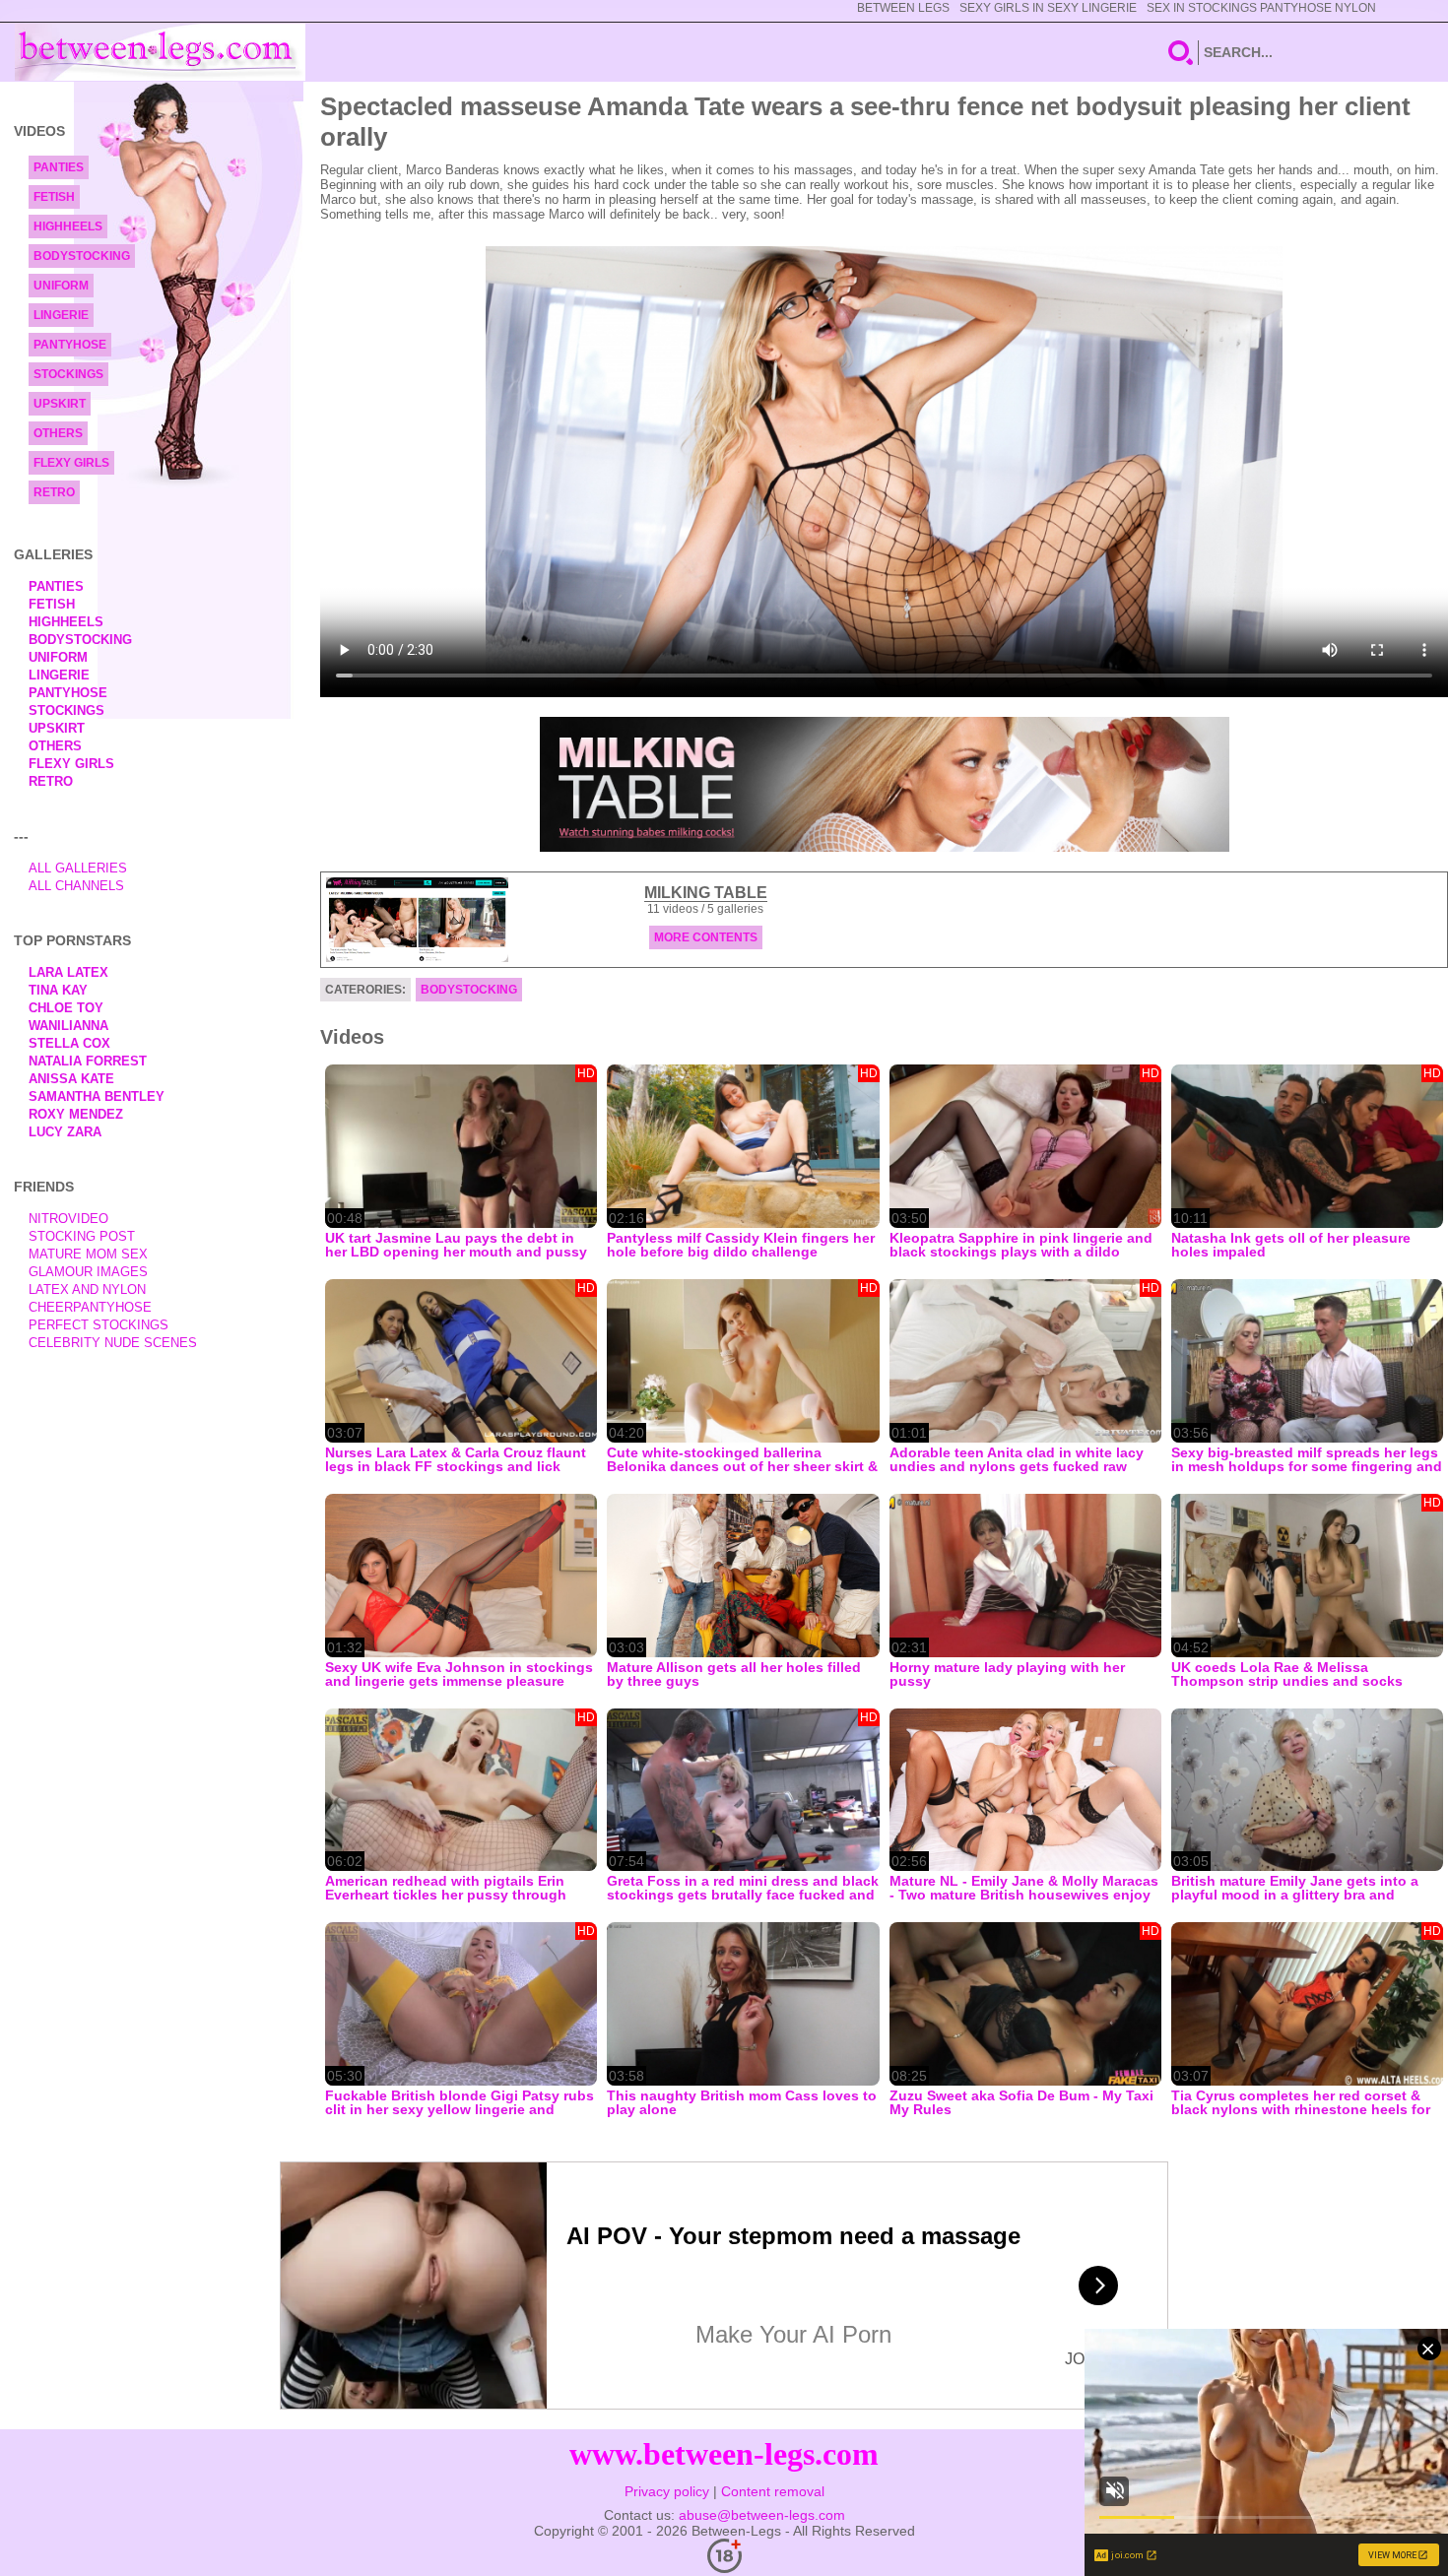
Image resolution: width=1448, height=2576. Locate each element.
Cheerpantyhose (90, 1307)
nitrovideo (68, 1219)
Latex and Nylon (87, 1289)
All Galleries (78, 868)
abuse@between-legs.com (762, 2515)
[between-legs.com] (160, 52)
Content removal (773, 2491)
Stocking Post (82, 1236)
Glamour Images (88, 1272)
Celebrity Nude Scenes (113, 1343)
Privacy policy (667, 2491)
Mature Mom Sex (88, 1254)
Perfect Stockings (99, 1325)
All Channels (76, 886)
